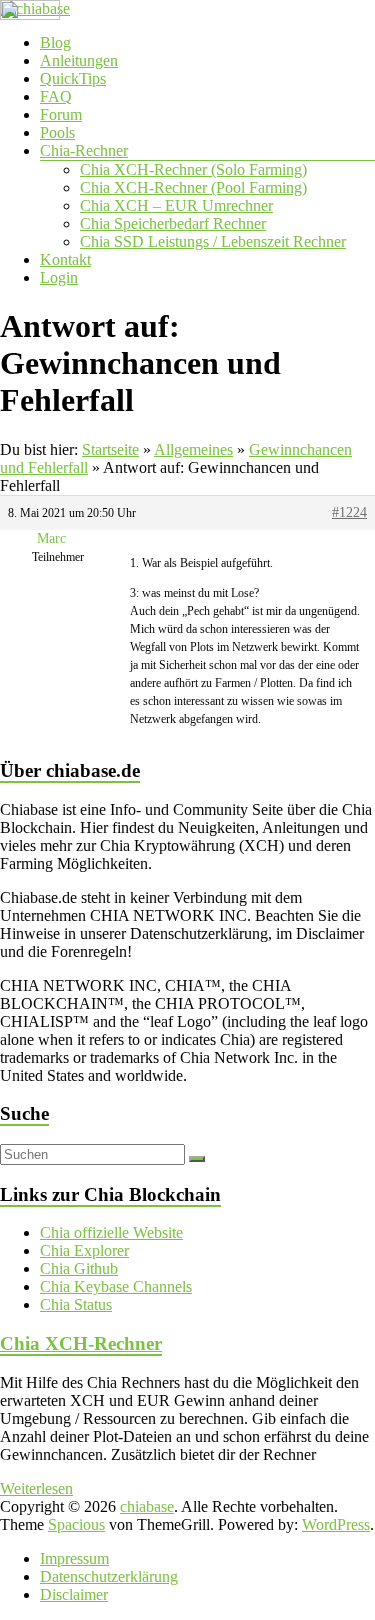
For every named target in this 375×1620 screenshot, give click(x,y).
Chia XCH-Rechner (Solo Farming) (193, 169)
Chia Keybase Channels (116, 1286)
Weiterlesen (36, 1488)
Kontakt (65, 259)
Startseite (110, 449)
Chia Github (79, 1268)
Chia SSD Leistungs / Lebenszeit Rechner (213, 241)
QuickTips (73, 78)
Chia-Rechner (84, 150)
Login (59, 277)
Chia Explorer (84, 1250)
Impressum (74, 1558)
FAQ (56, 96)
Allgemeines (193, 449)
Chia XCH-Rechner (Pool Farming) (193, 187)
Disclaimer (74, 1594)
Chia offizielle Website (111, 1232)
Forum (61, 114)
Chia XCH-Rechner (81, 1343)
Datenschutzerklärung (109, 1576)
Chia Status (76, 1304)
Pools (57, 132)
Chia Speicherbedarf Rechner (173, 223)
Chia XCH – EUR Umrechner (176, 205)
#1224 (349, 512)
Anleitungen (79, 60)
